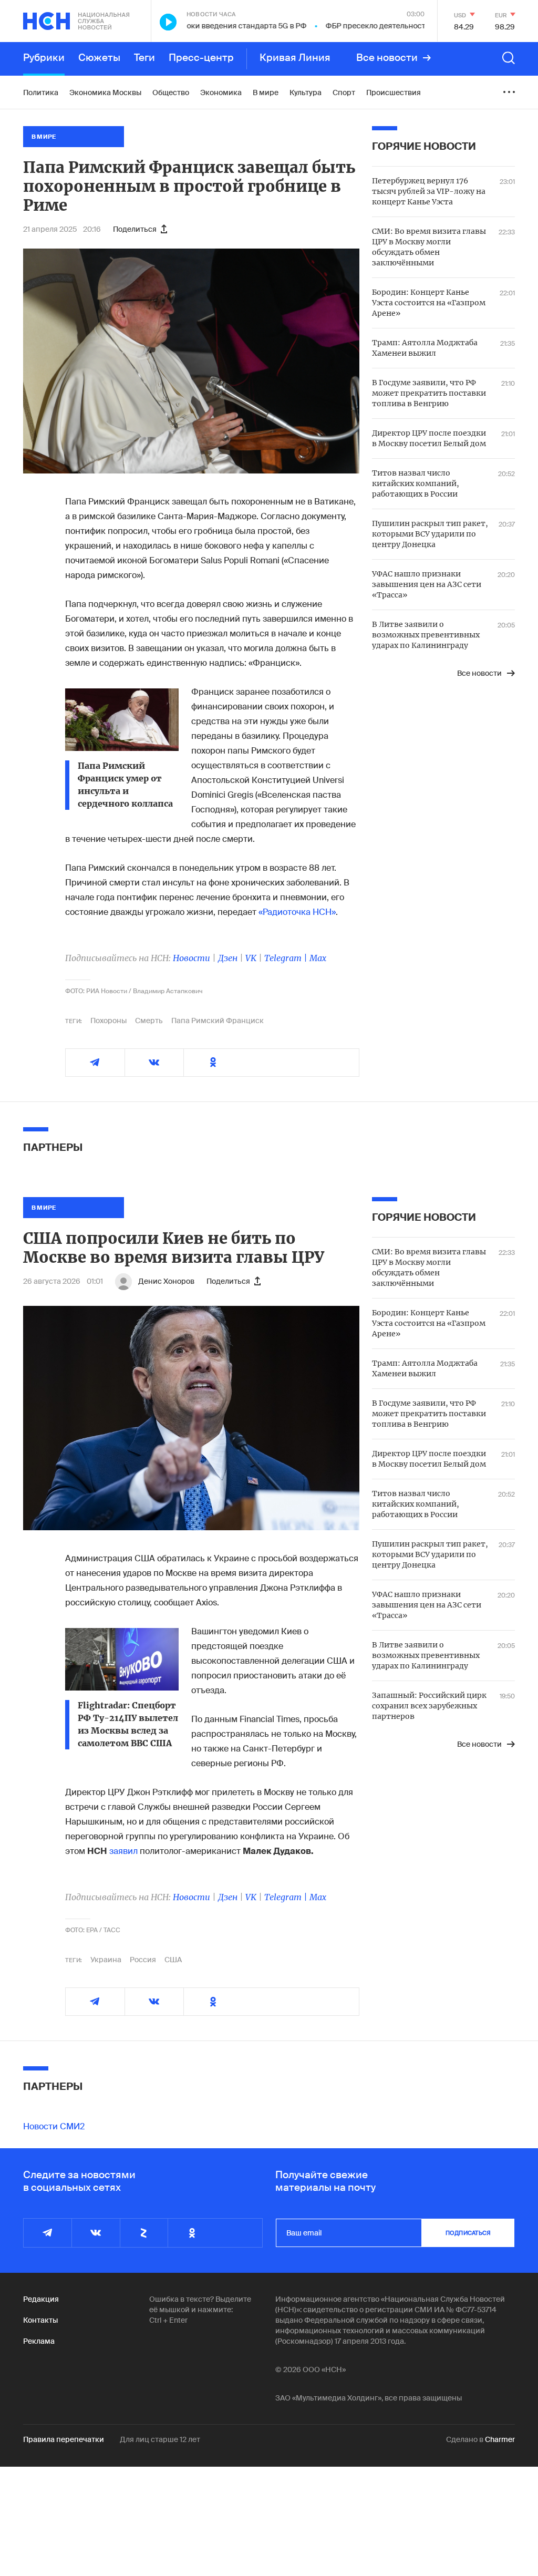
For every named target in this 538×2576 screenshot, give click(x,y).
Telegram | (287, 958)
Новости (192, 958)
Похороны (108, 1021)
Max (318, 958)
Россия (143, 1960)
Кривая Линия (295, 58)
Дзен (228, 958)
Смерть (149, 1021)
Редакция (41, 2299)
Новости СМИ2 (54, 2126)
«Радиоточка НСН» (297, 912)
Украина (106, 1960)
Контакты (40, 2320)
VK (251, 958)
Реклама (39, 2341)
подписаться (468, 2233)
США (173, 1960)
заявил (123, 1851)
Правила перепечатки (64, 2439)
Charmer (500, 2439)
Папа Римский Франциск (218, 1021)
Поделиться (135, 229)
